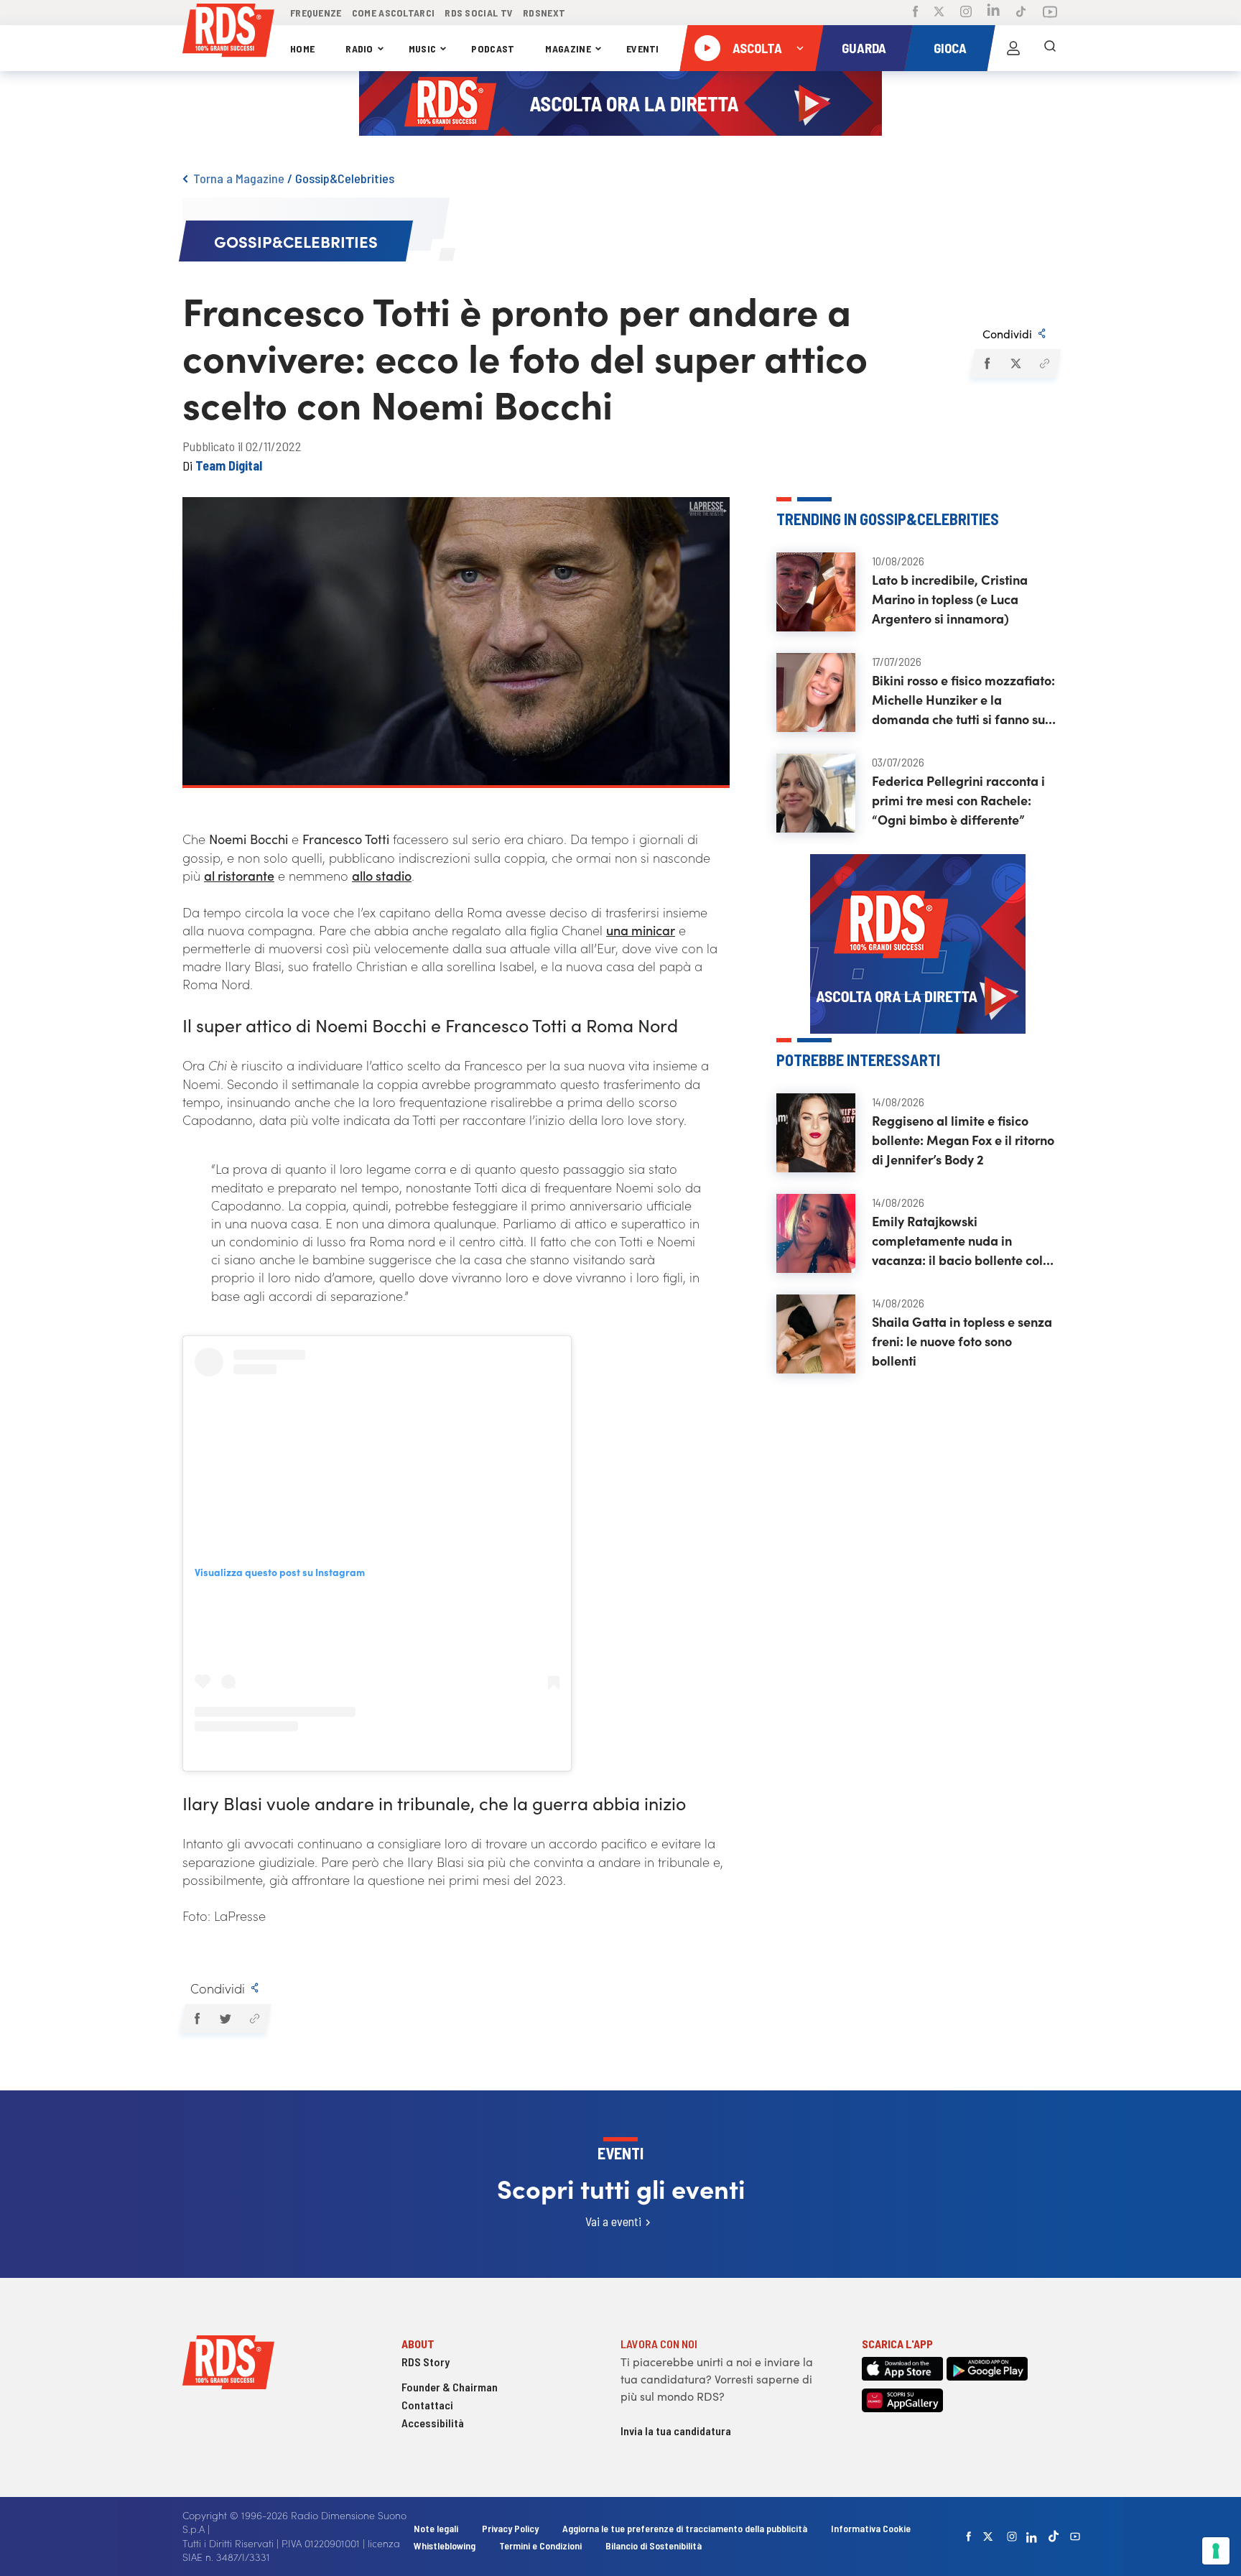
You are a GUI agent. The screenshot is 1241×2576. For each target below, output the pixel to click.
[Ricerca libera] (1050, 48)
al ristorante (239, 875)
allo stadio (382, 875)
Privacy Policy (510, 2528)
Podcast (493, 48)
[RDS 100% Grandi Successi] (228, 33)
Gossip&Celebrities (345, 178)
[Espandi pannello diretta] (800, 48)
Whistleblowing (445, 2545)
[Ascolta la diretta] (707, 48)
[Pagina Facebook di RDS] (915, 13)
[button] (986, 363)
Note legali (437, 2528)
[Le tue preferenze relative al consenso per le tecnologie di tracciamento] (1216, 2551)
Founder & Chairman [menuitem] (450, 2387)
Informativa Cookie (871, 2528)
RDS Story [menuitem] (426, 2362)
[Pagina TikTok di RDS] (1021, 13)
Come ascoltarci (394, 13)
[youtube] (1075, 2536)
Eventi (643, 48)
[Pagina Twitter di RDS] (939, 13)
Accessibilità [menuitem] (433, 2423)
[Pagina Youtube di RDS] (1050, 13)
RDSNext (544, 13)
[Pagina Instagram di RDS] (966, 13)
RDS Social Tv (479, 13)
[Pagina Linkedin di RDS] (994, 13)
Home (302, 48)
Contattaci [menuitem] (427, 2405)
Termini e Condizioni (542, 2545)
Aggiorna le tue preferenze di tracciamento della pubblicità (685, 2528)
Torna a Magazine (239, 178)
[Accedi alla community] (1013, 48)
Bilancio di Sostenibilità (654, 2545)
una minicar (641, 930)
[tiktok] (1054, 2536)
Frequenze (316, 13)
